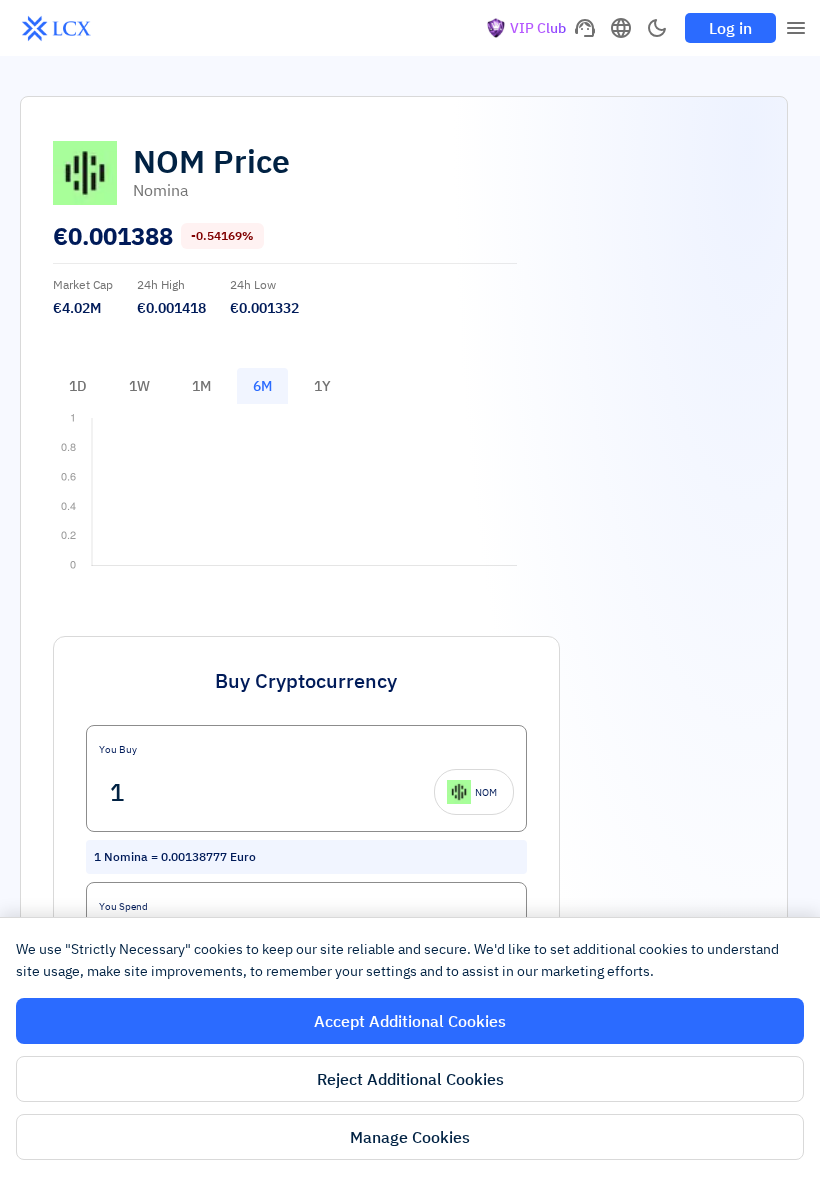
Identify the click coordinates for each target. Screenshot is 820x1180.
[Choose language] (621, 28)
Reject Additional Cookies (410, 1079)
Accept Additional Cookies (410, 1021)
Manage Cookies (410, 1137)
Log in (730, 28)
